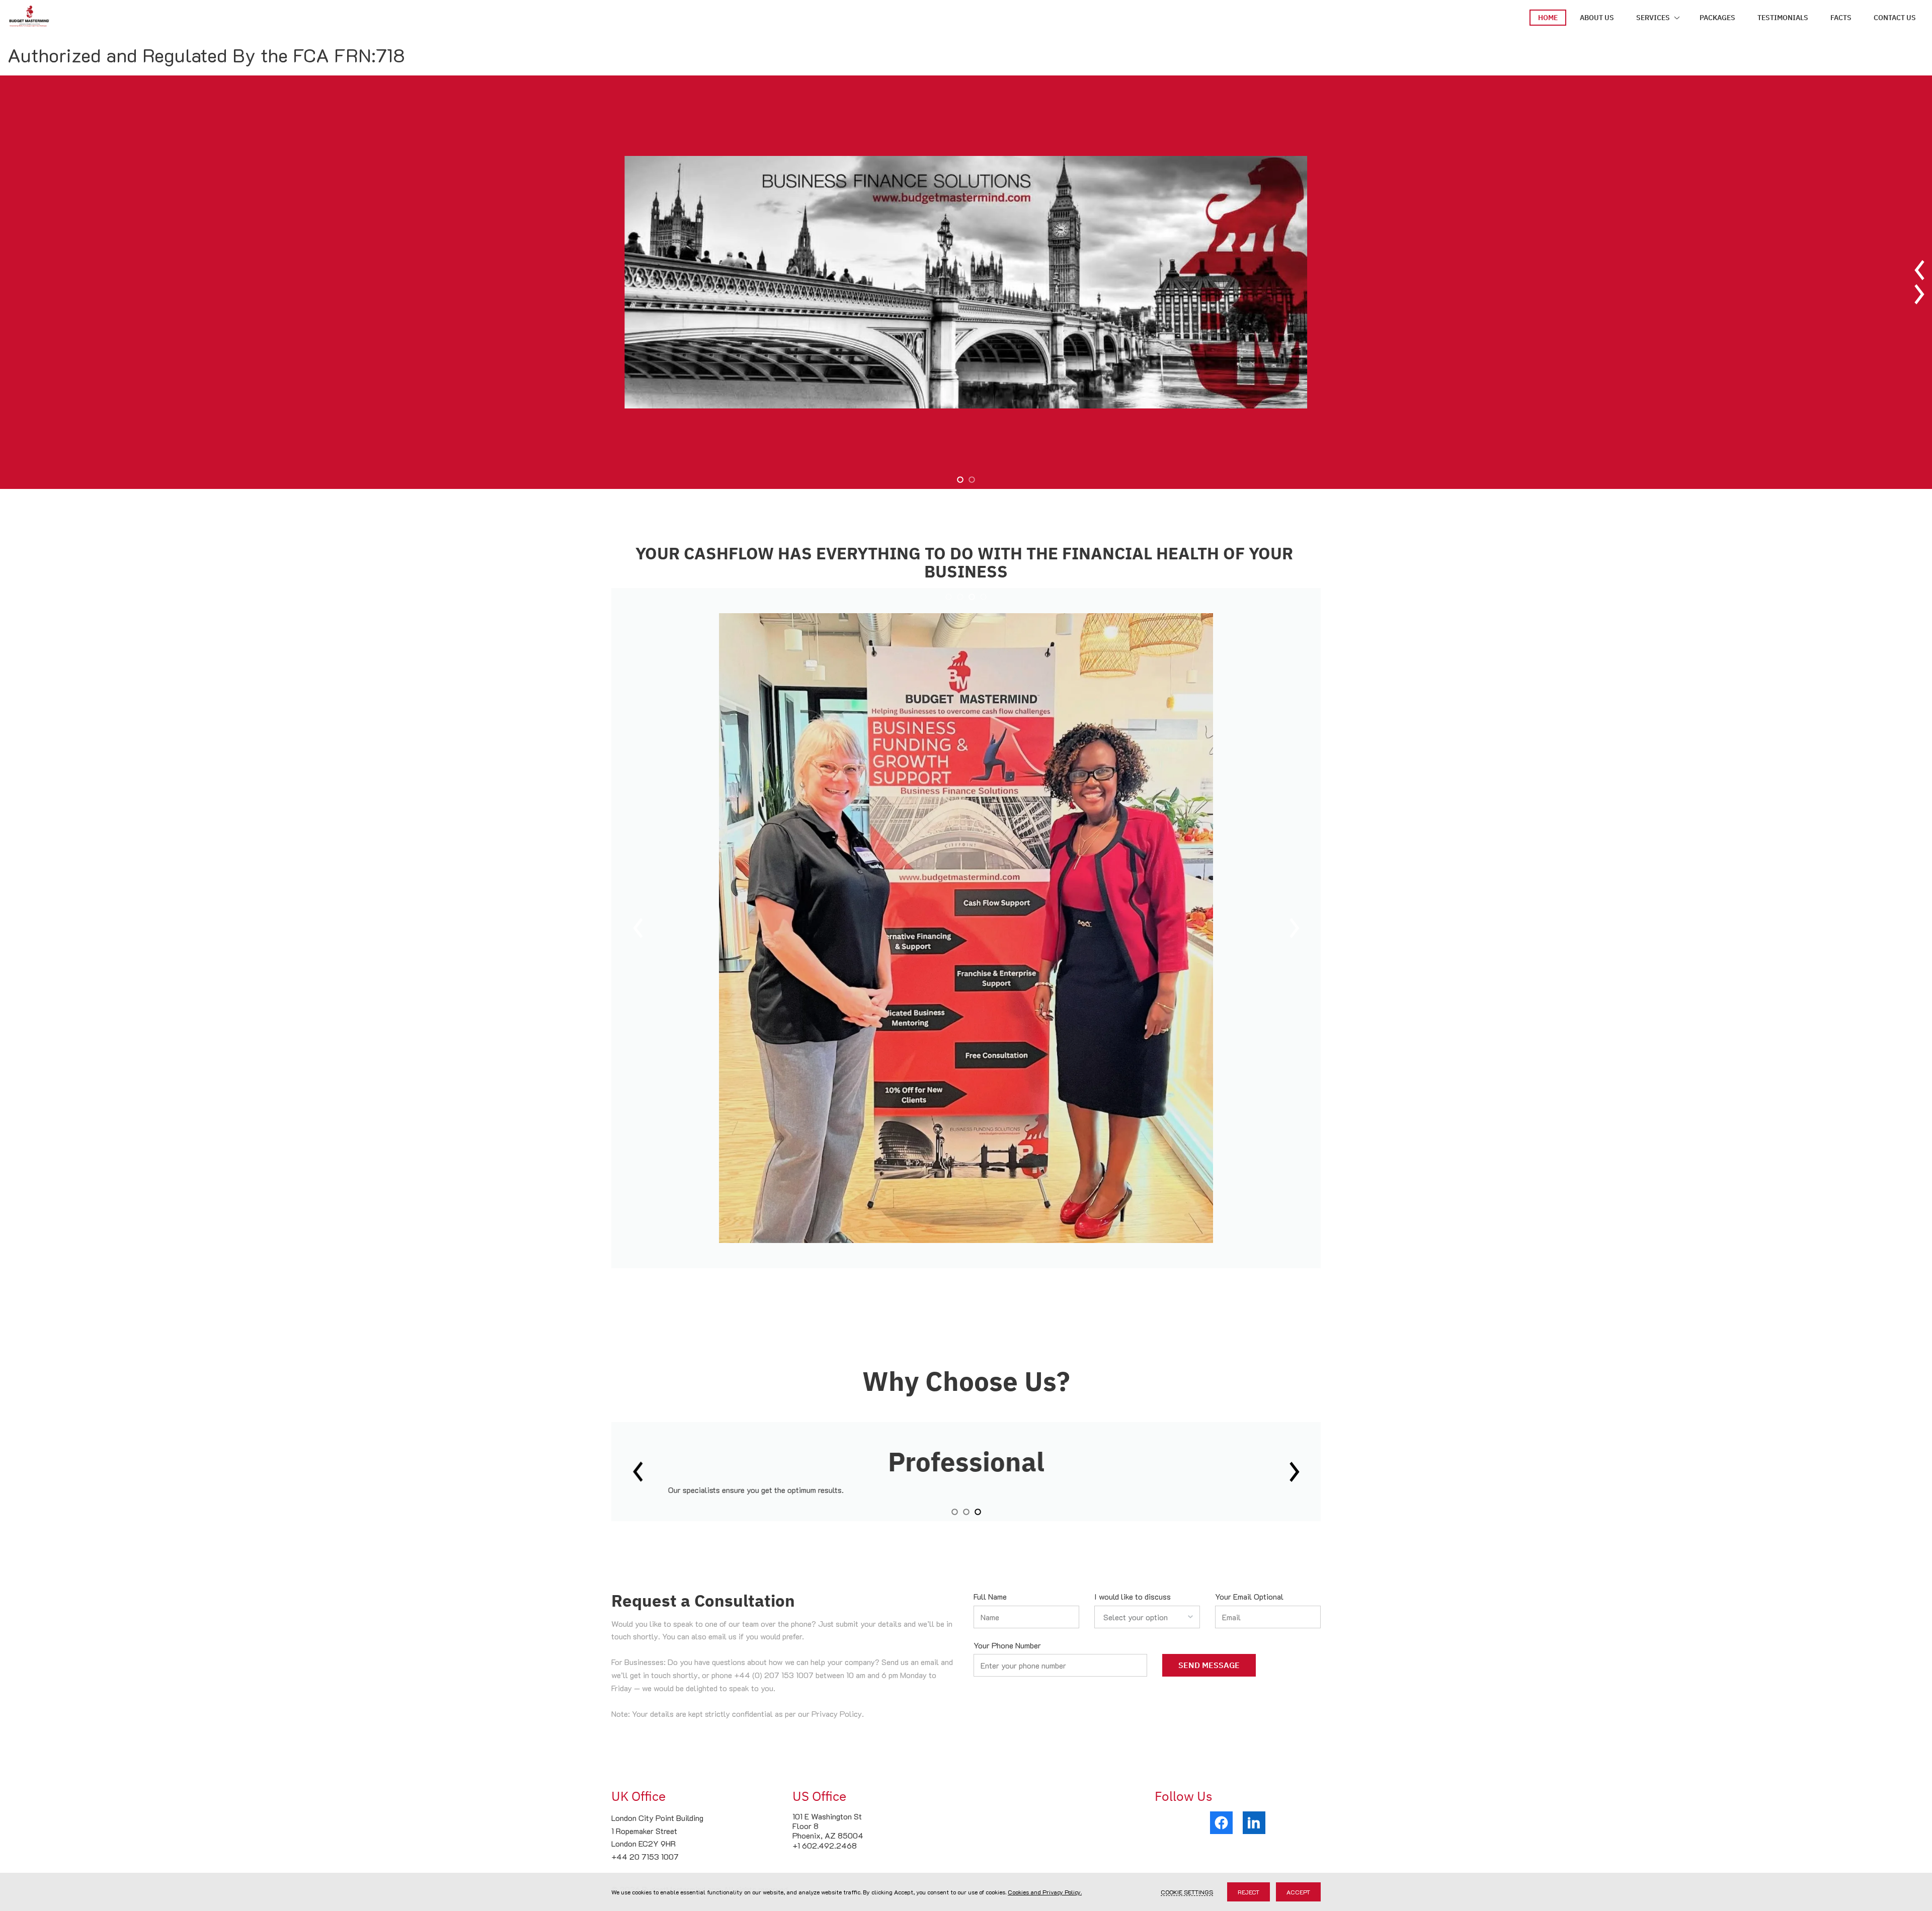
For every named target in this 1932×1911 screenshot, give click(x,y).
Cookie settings (1187, 1892)
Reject (1249, 1892)
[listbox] (1147, 1617)
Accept (1298, 1892)
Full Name (990, 1596)
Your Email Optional (1249, 1596)
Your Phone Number (1007, 1645)
